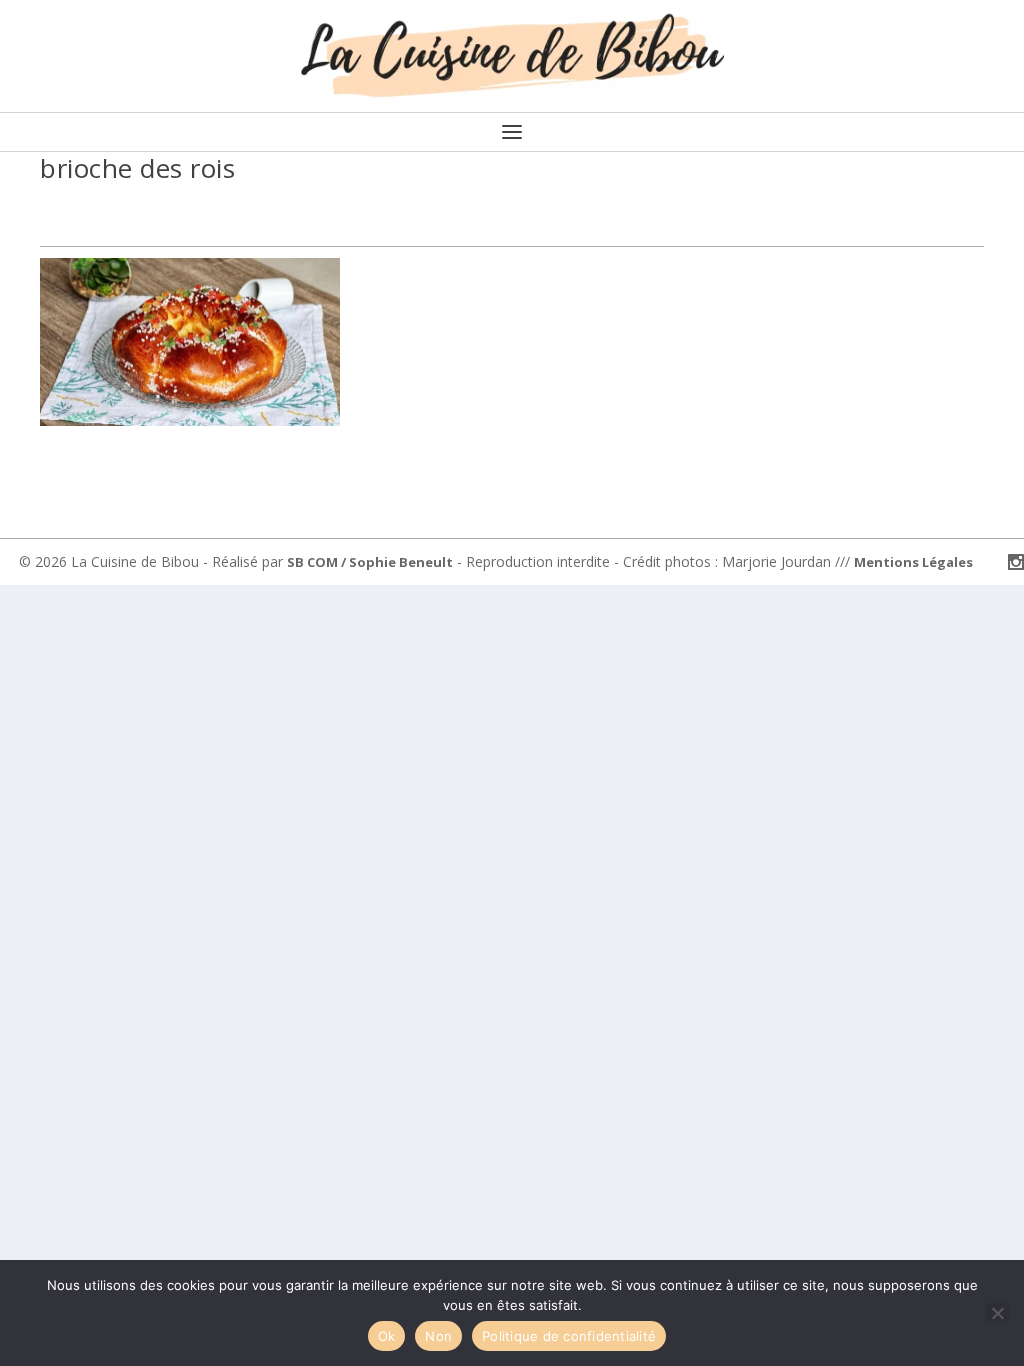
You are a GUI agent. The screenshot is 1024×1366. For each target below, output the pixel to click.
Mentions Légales (913, 562)
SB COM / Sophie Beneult (370, 562)
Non (438, 1336)
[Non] (997, 1313)
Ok (387, 1336)
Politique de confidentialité (569, 1336)
